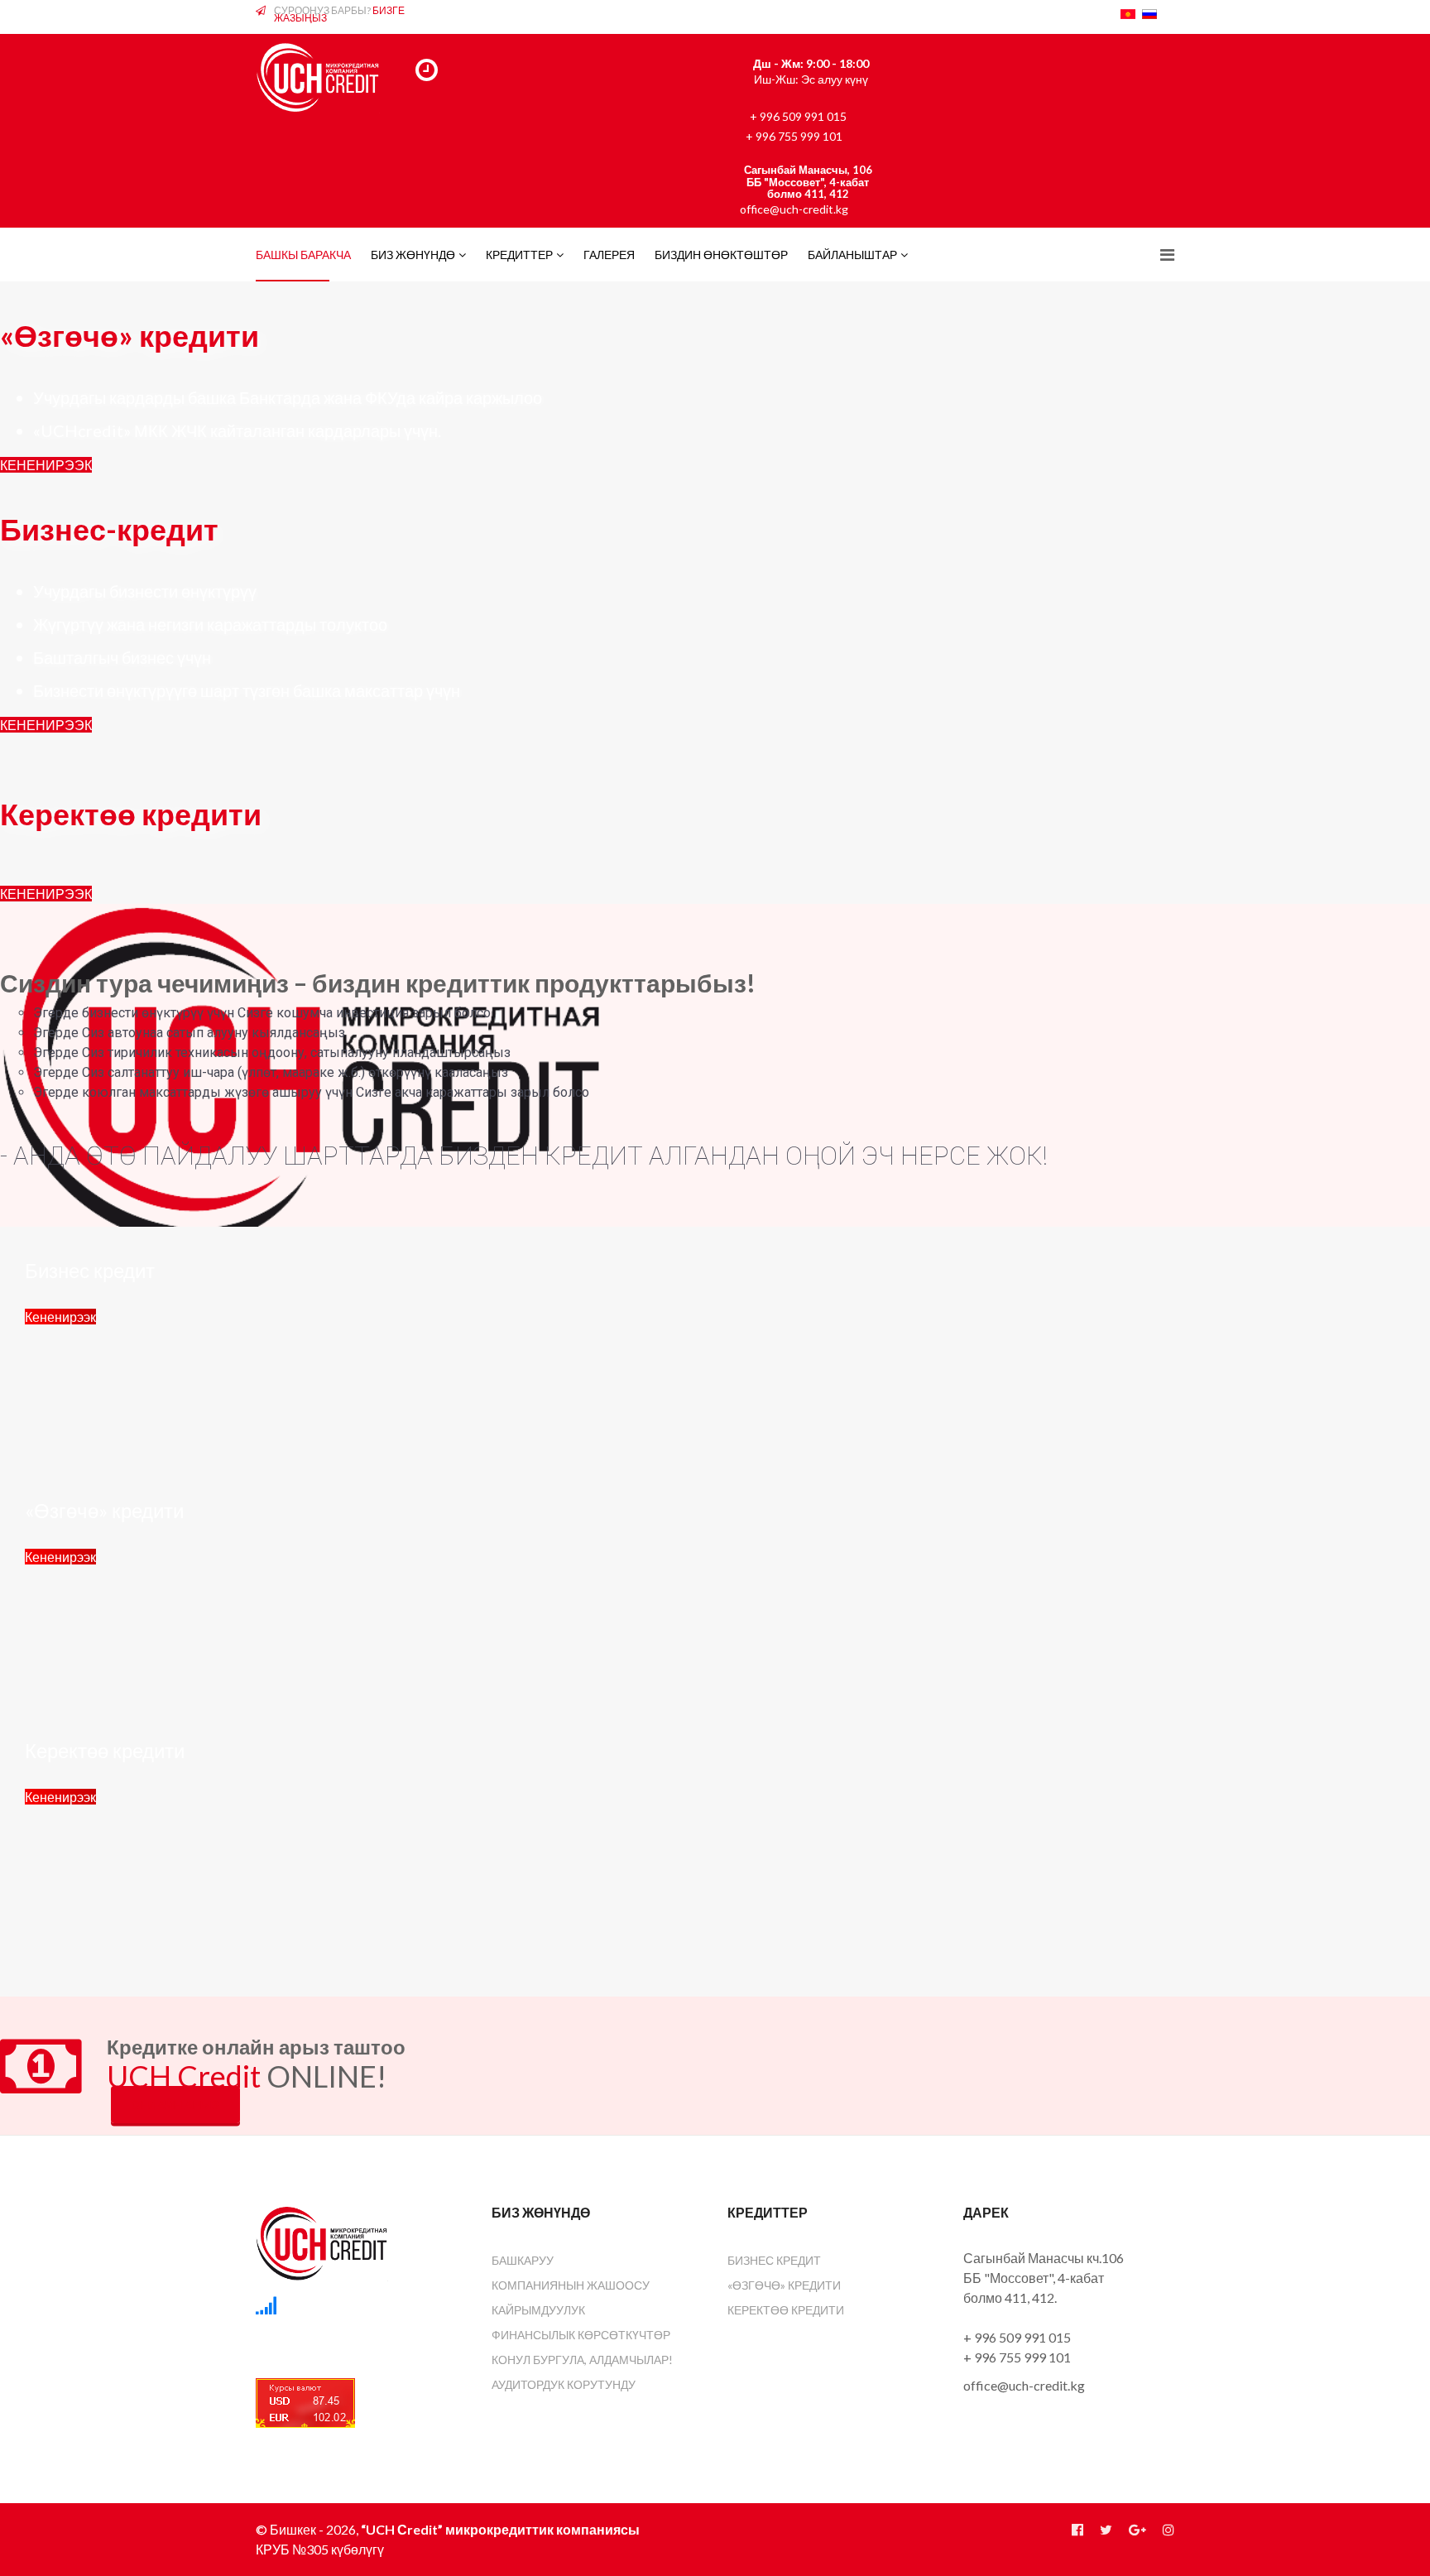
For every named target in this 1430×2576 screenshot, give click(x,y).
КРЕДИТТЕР (519, 255)
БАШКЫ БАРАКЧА (303, 255)
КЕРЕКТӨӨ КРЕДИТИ (786, 2310)
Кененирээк (60, 1317)
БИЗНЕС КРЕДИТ (774, 2260)
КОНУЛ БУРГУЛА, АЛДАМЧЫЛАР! (582, 2360)
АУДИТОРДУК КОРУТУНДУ (564, 2384)
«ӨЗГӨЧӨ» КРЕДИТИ (784, 2285)
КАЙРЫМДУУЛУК (538, 2310)
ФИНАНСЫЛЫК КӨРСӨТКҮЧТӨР (581, 2335)
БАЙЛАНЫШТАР (852, 255)
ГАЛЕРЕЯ (609, 255)
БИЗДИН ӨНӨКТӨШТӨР (721, 255)
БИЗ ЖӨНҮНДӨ (413, 255)
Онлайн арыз (175, 2105)
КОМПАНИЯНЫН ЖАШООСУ (571, 2285)
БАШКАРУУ (523, 2260)
